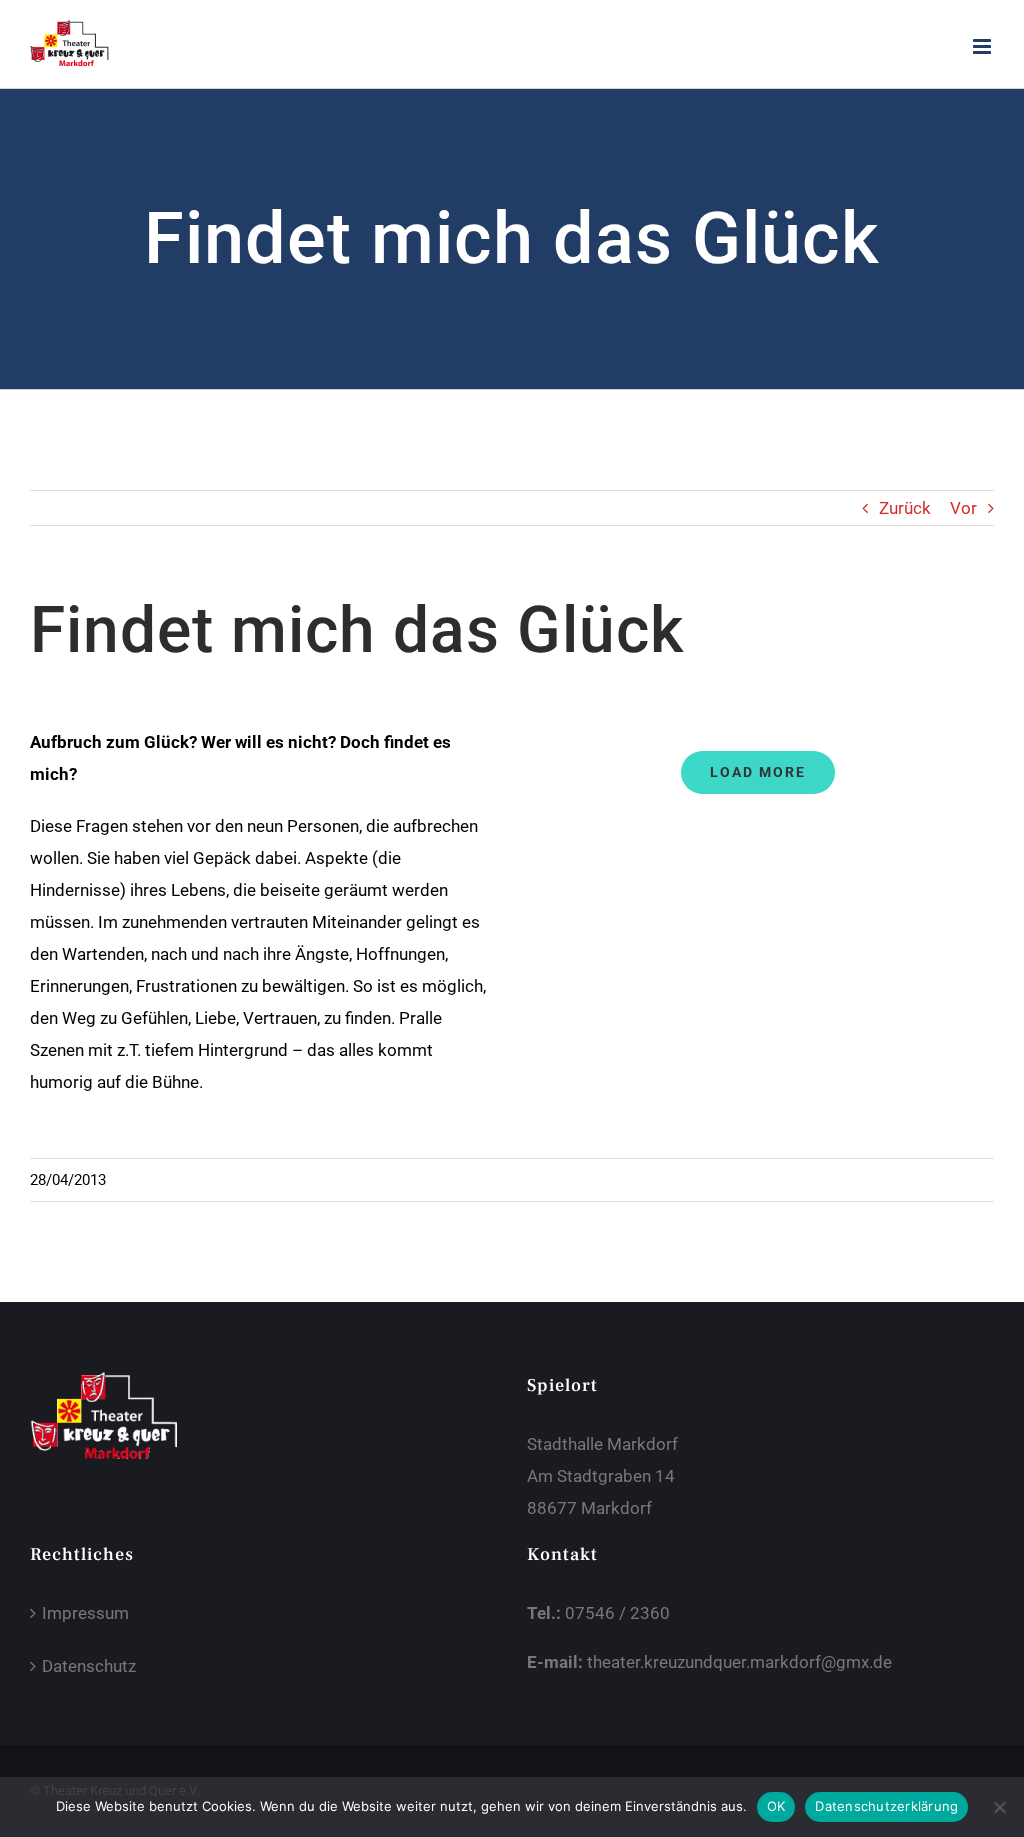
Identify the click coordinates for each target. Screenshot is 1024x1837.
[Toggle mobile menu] (983, 46)
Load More (758, 772)
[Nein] (999, 1807)
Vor (963, 508)
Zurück (905, 508)
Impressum (85, 1613)
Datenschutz (89, 1666)
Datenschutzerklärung (886, 1806)
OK (776, 1806)
